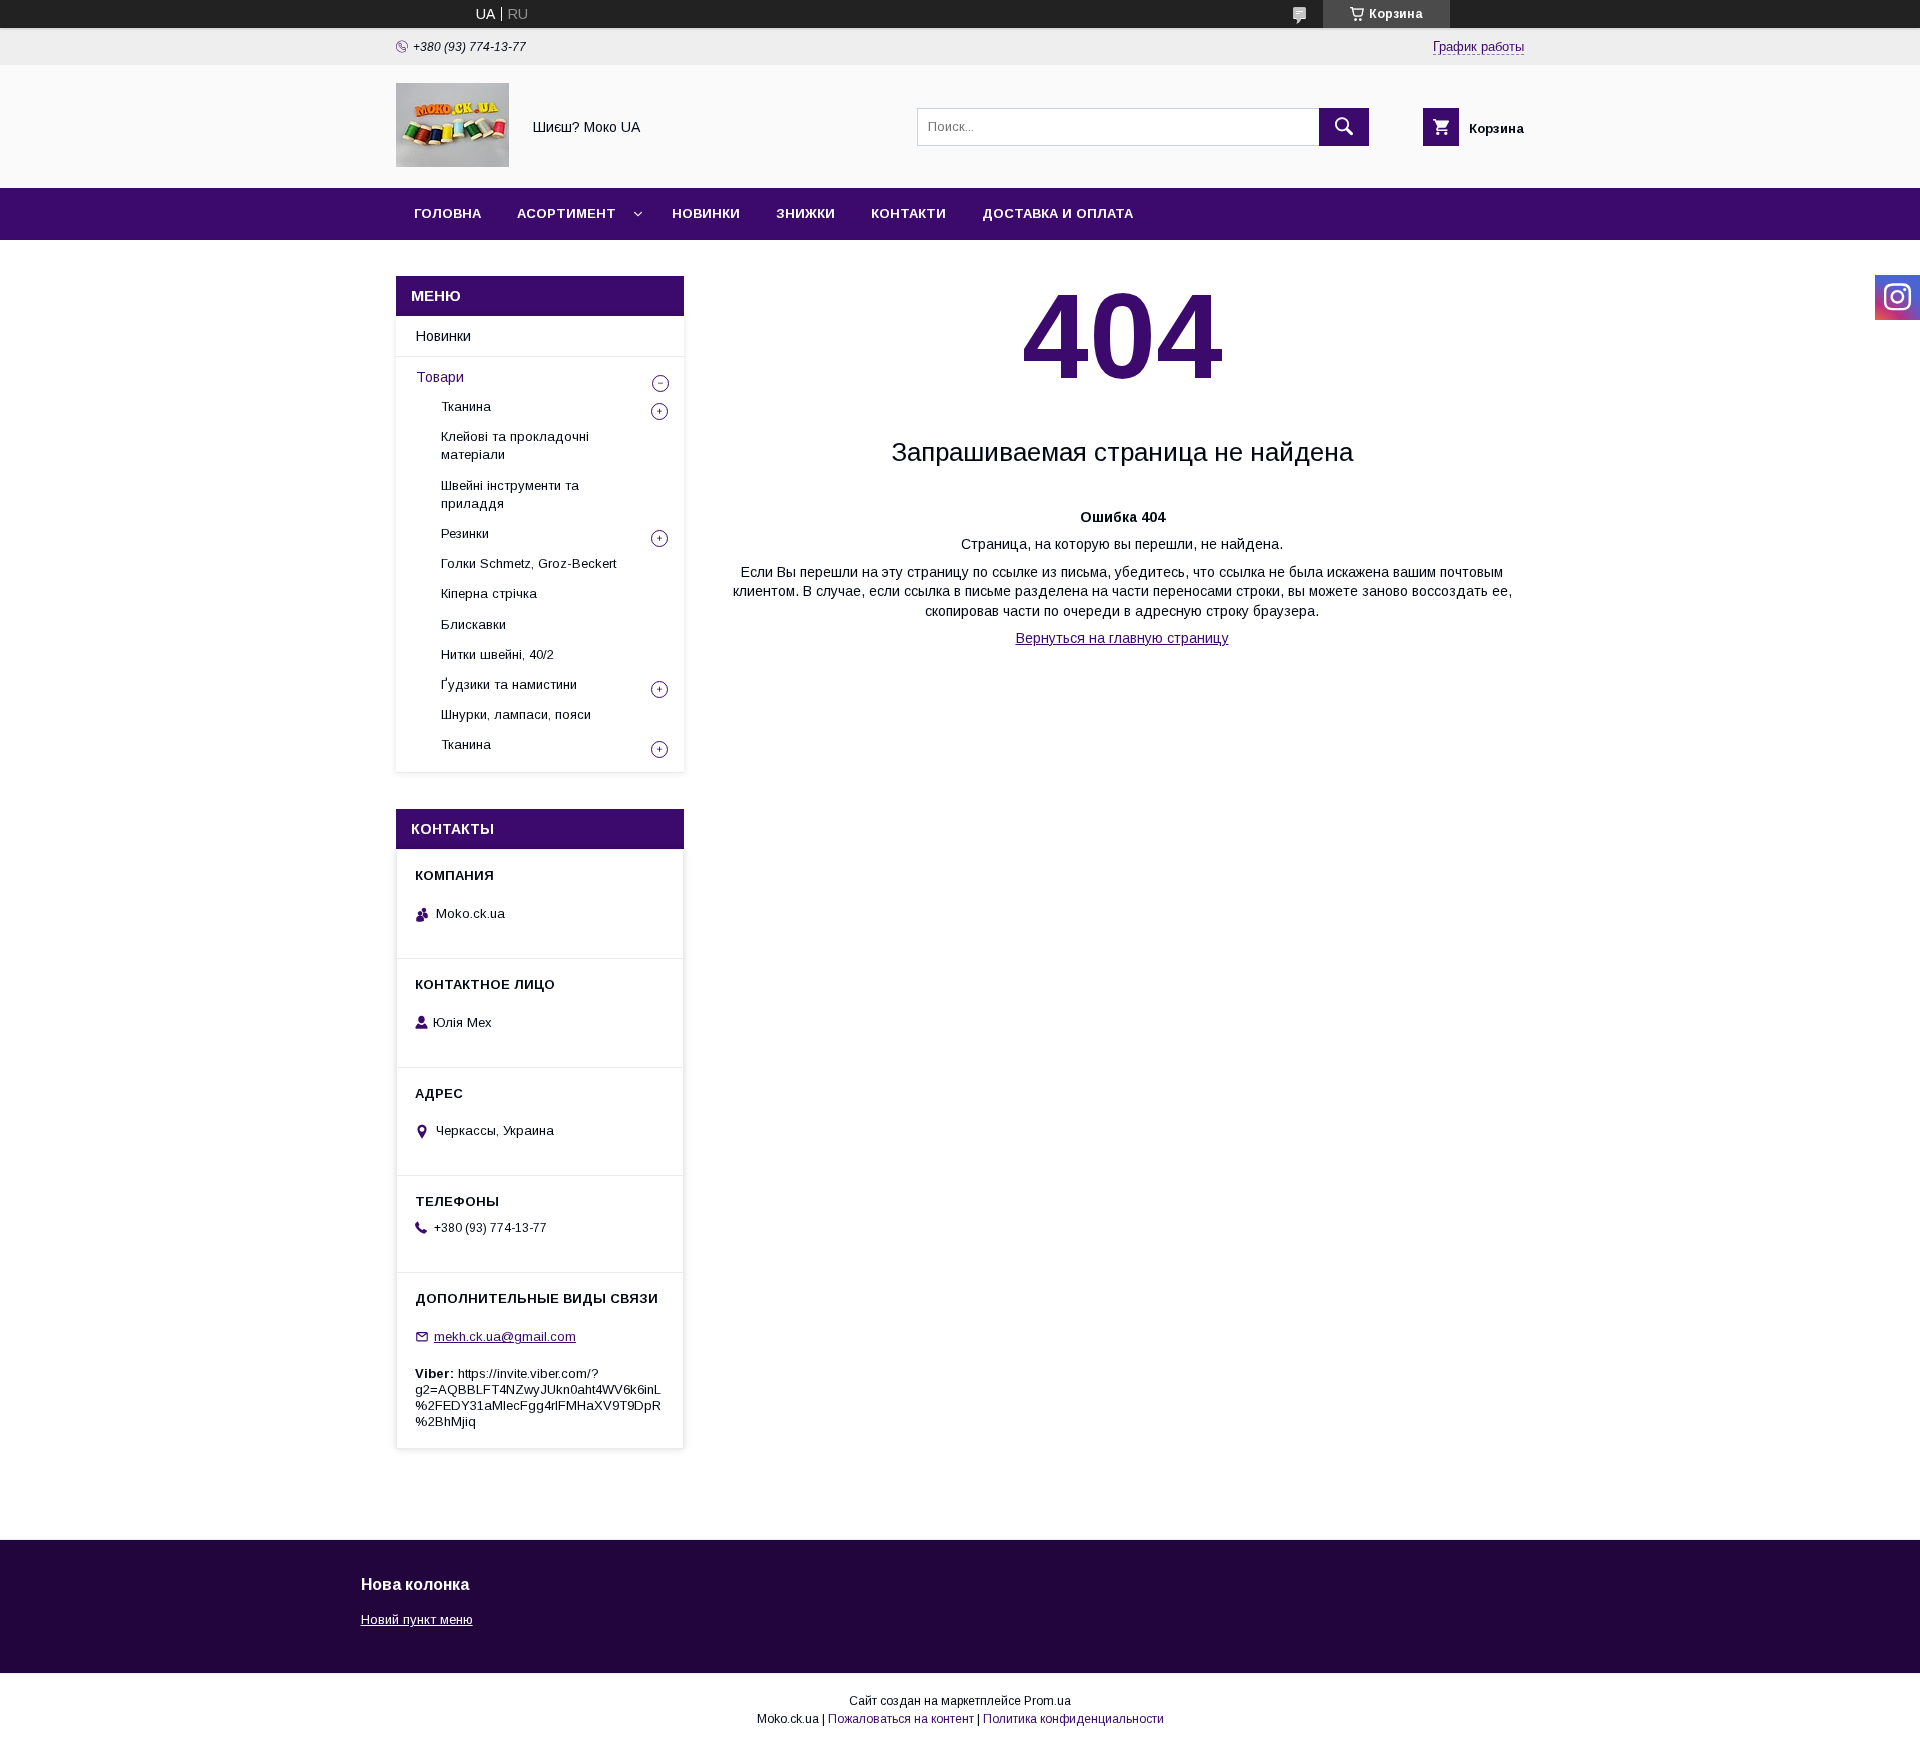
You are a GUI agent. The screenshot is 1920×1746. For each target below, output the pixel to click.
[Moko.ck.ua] (452, 162)
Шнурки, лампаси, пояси (516, 714)
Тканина (466, 406)
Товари (440, 377)
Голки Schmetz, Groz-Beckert (528, 563)
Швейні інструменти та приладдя (510, 494)
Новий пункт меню (417, 1619)
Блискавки (473, 624)
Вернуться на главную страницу (1122, 638)
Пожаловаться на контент (901, 1719)
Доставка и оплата (1057, 213)
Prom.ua (1047, 1701)
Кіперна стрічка (489, 593)
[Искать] (1344, 127)
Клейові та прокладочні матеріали (515, 445)
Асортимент (566, 213)
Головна (447, 213)
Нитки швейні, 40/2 (497, 654)
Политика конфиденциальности (1073, 1719)
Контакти (908, 213)
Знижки (805, 213)
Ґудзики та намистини (509, 684)
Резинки (465, 533)
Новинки (706, 213)
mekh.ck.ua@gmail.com (505, 1336)
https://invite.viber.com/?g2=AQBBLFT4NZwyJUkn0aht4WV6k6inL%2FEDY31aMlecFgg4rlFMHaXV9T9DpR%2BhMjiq (538, 1397)
